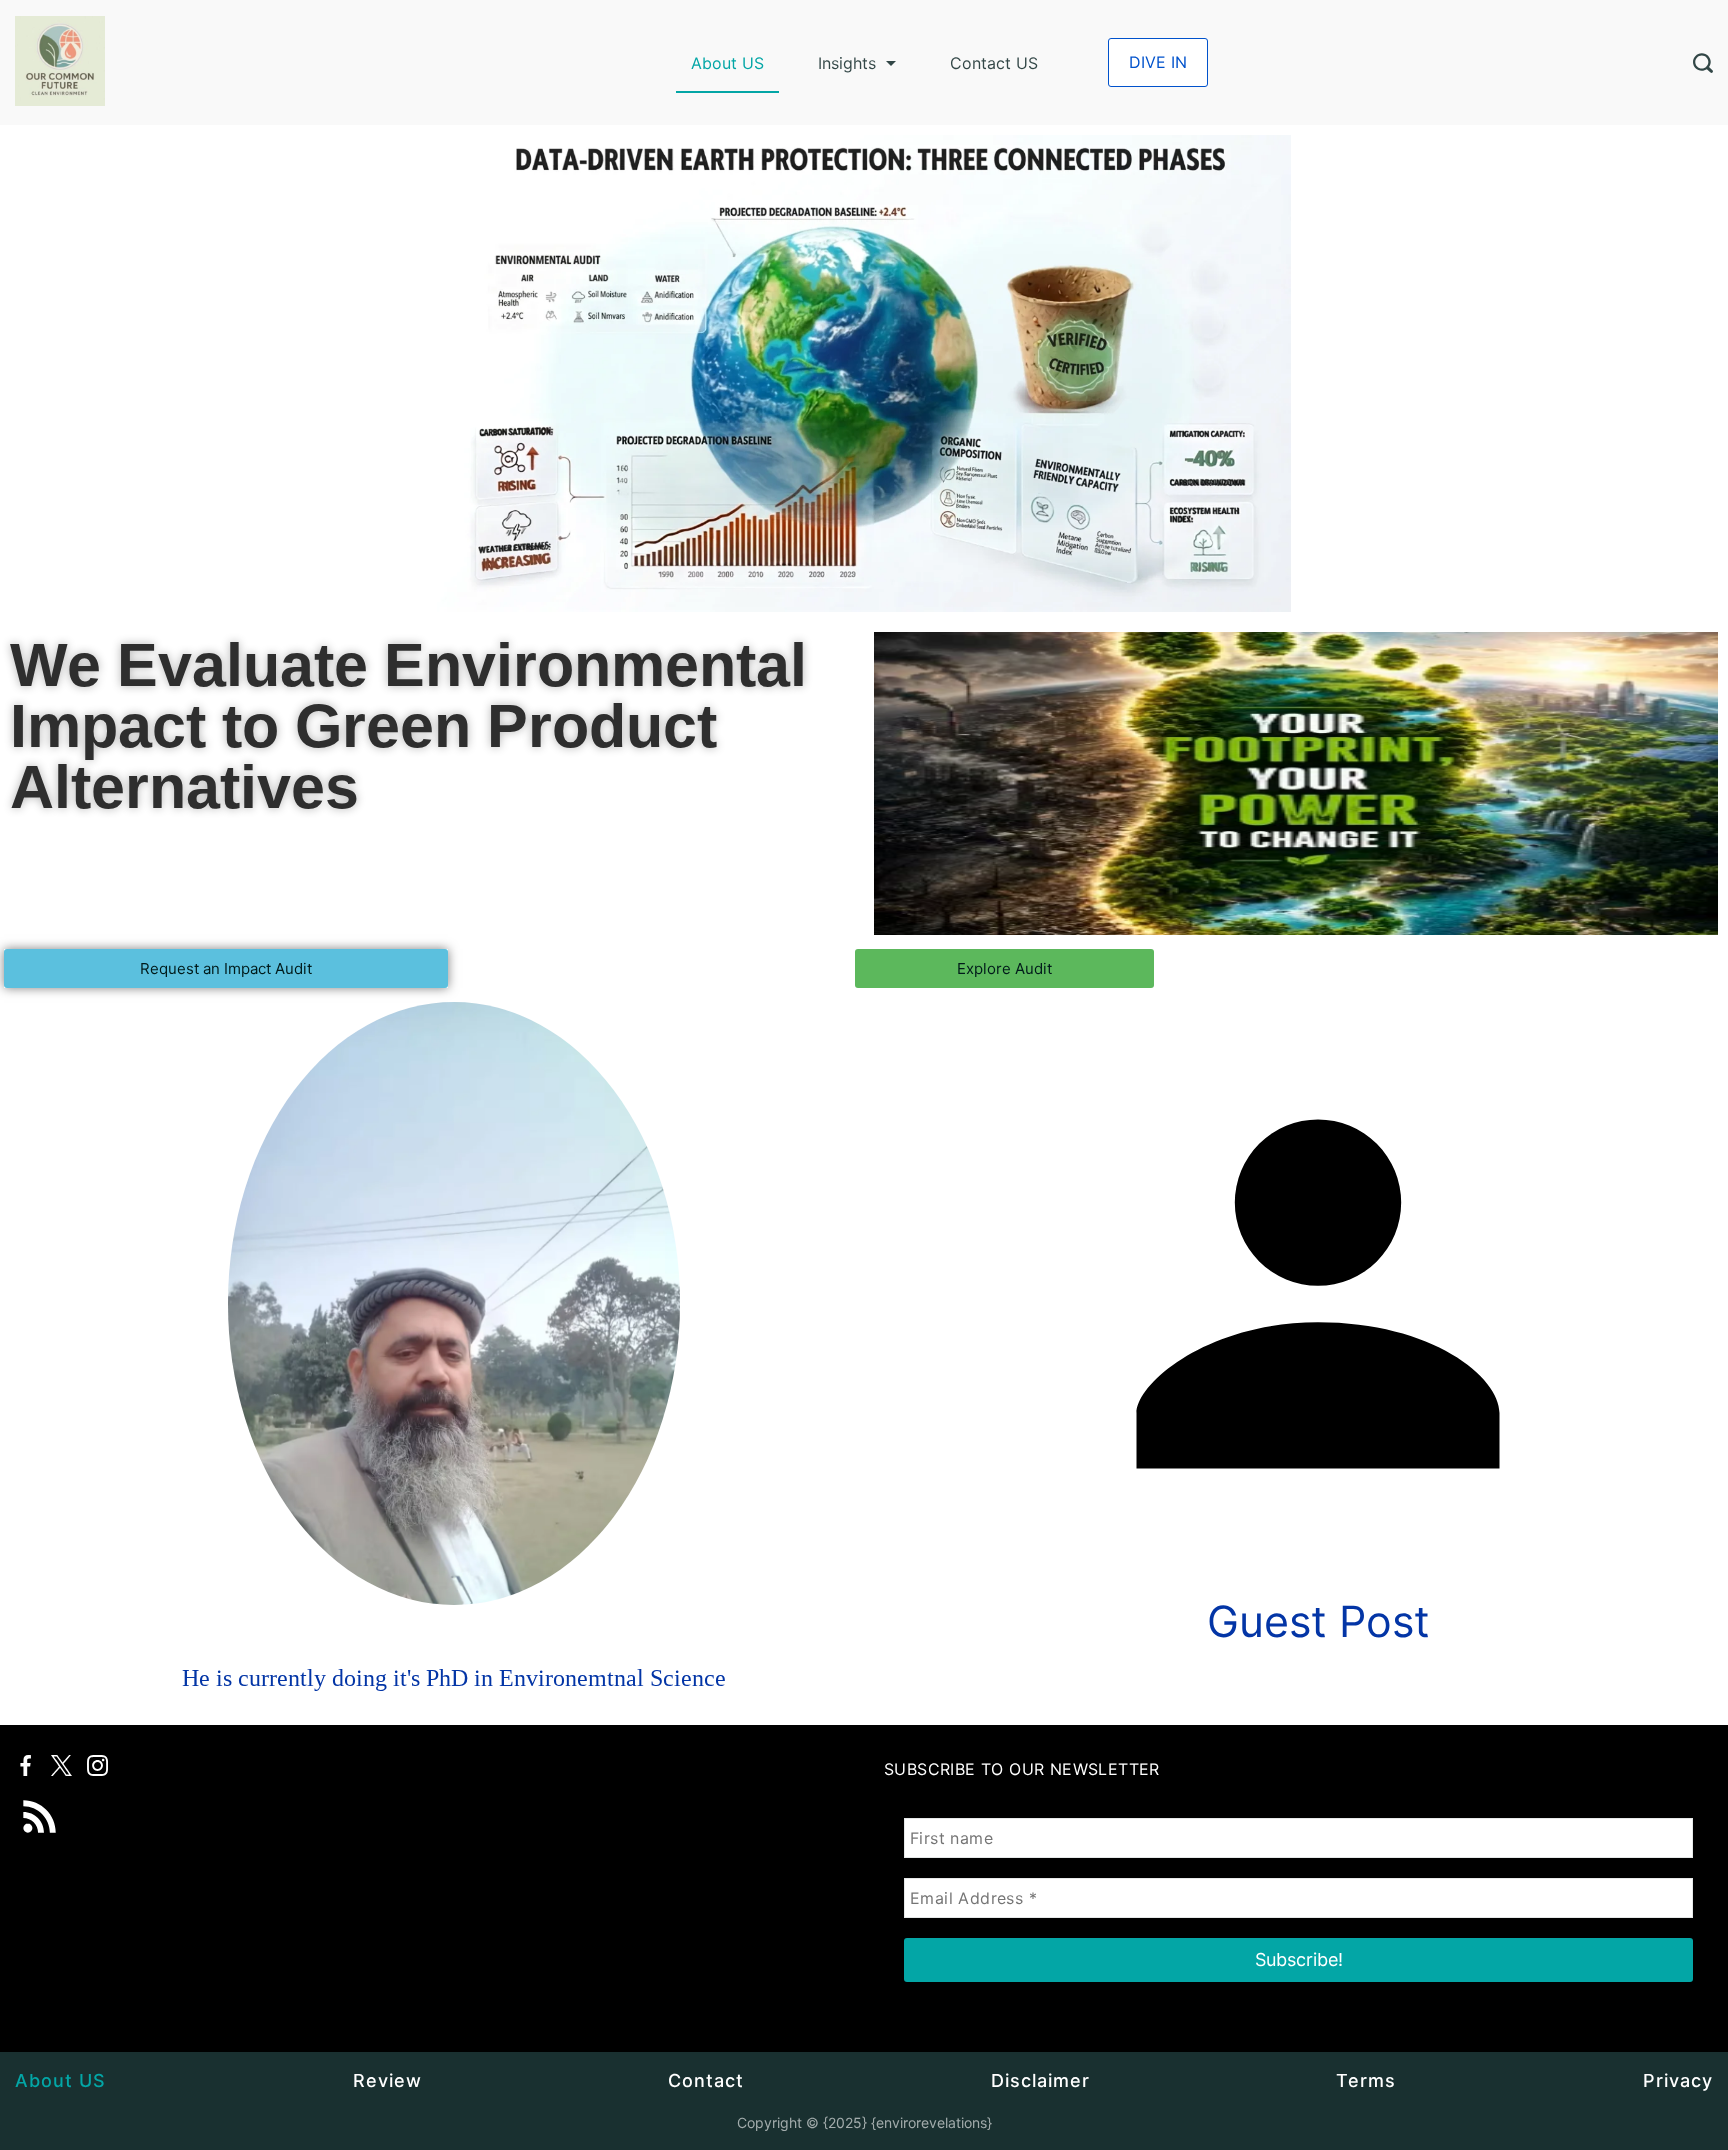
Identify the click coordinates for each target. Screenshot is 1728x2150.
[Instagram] (97, 1765)
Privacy (1678, 2080)
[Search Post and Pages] (1703, 63)
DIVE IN (1158, 62)
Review (387, 2080)
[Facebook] (25, 1765)
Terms (1366, 2080)
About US (727, 63)
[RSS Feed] (40, 1803)
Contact (706, 2080)
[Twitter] (61, 1765)
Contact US (994, 63)
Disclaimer (1040, 2080)
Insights (847, 63)
